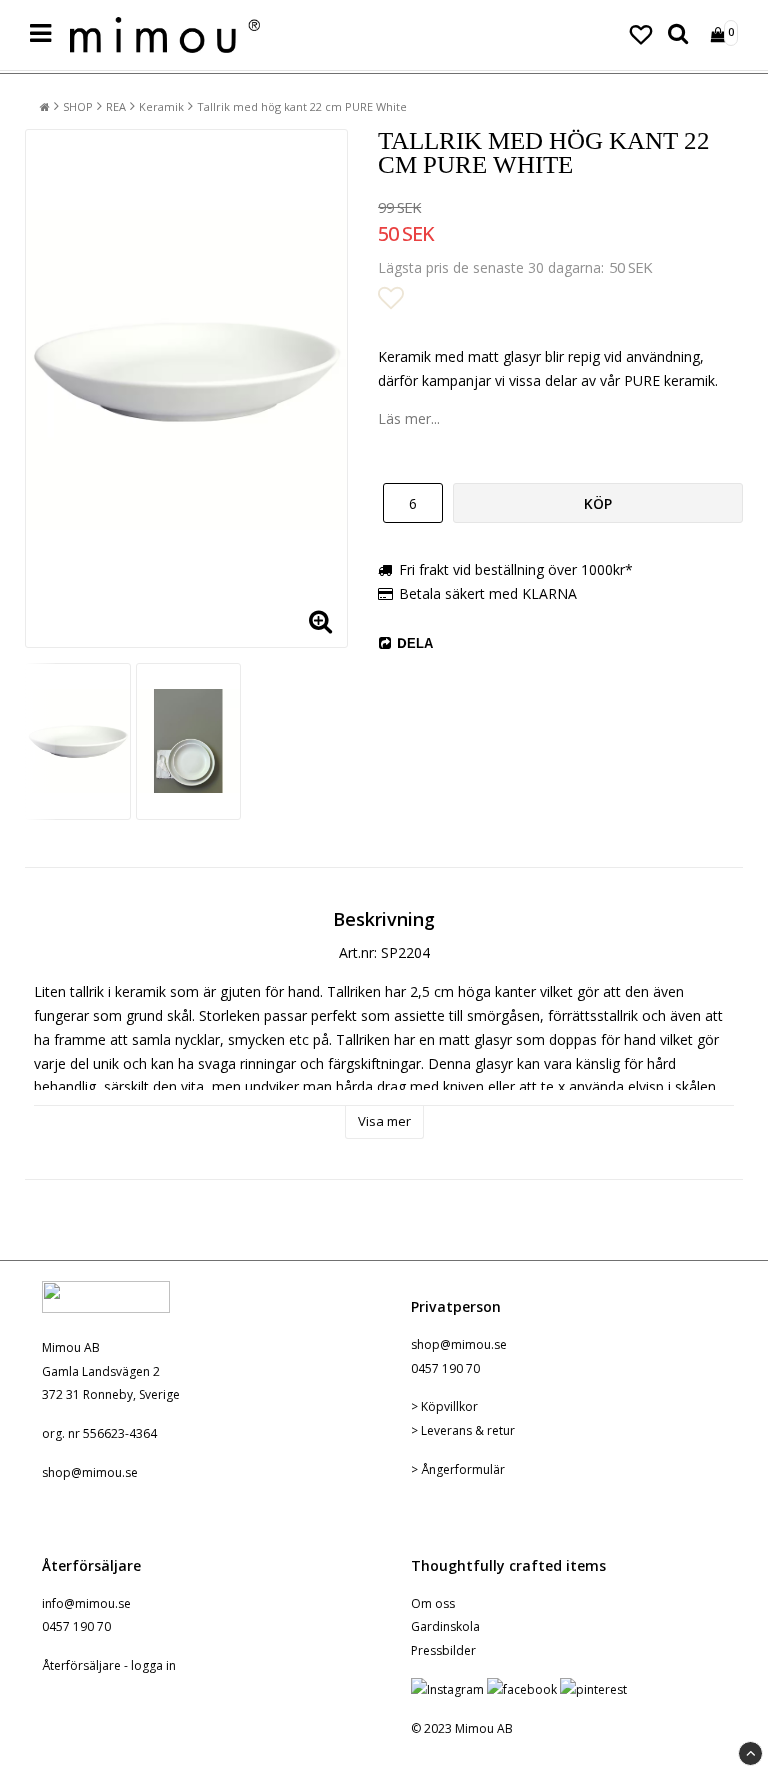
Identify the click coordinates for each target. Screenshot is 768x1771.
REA (116, 106)
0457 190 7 (442, 1368)
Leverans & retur (468, 1430)
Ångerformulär (463, 1469)
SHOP (78, 106)
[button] (641, 35)
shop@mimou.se (90, 1472)
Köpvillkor (449, 1406)
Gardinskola (445, 1626)
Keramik (161, 106)
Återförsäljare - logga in (109, 1665)
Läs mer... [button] (409, 418)
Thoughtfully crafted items (508, 1565)
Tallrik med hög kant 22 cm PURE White (302, 106)
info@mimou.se (86, 1603)
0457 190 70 (76, 1626)
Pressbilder (443, 1650)
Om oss (433, 1603)
